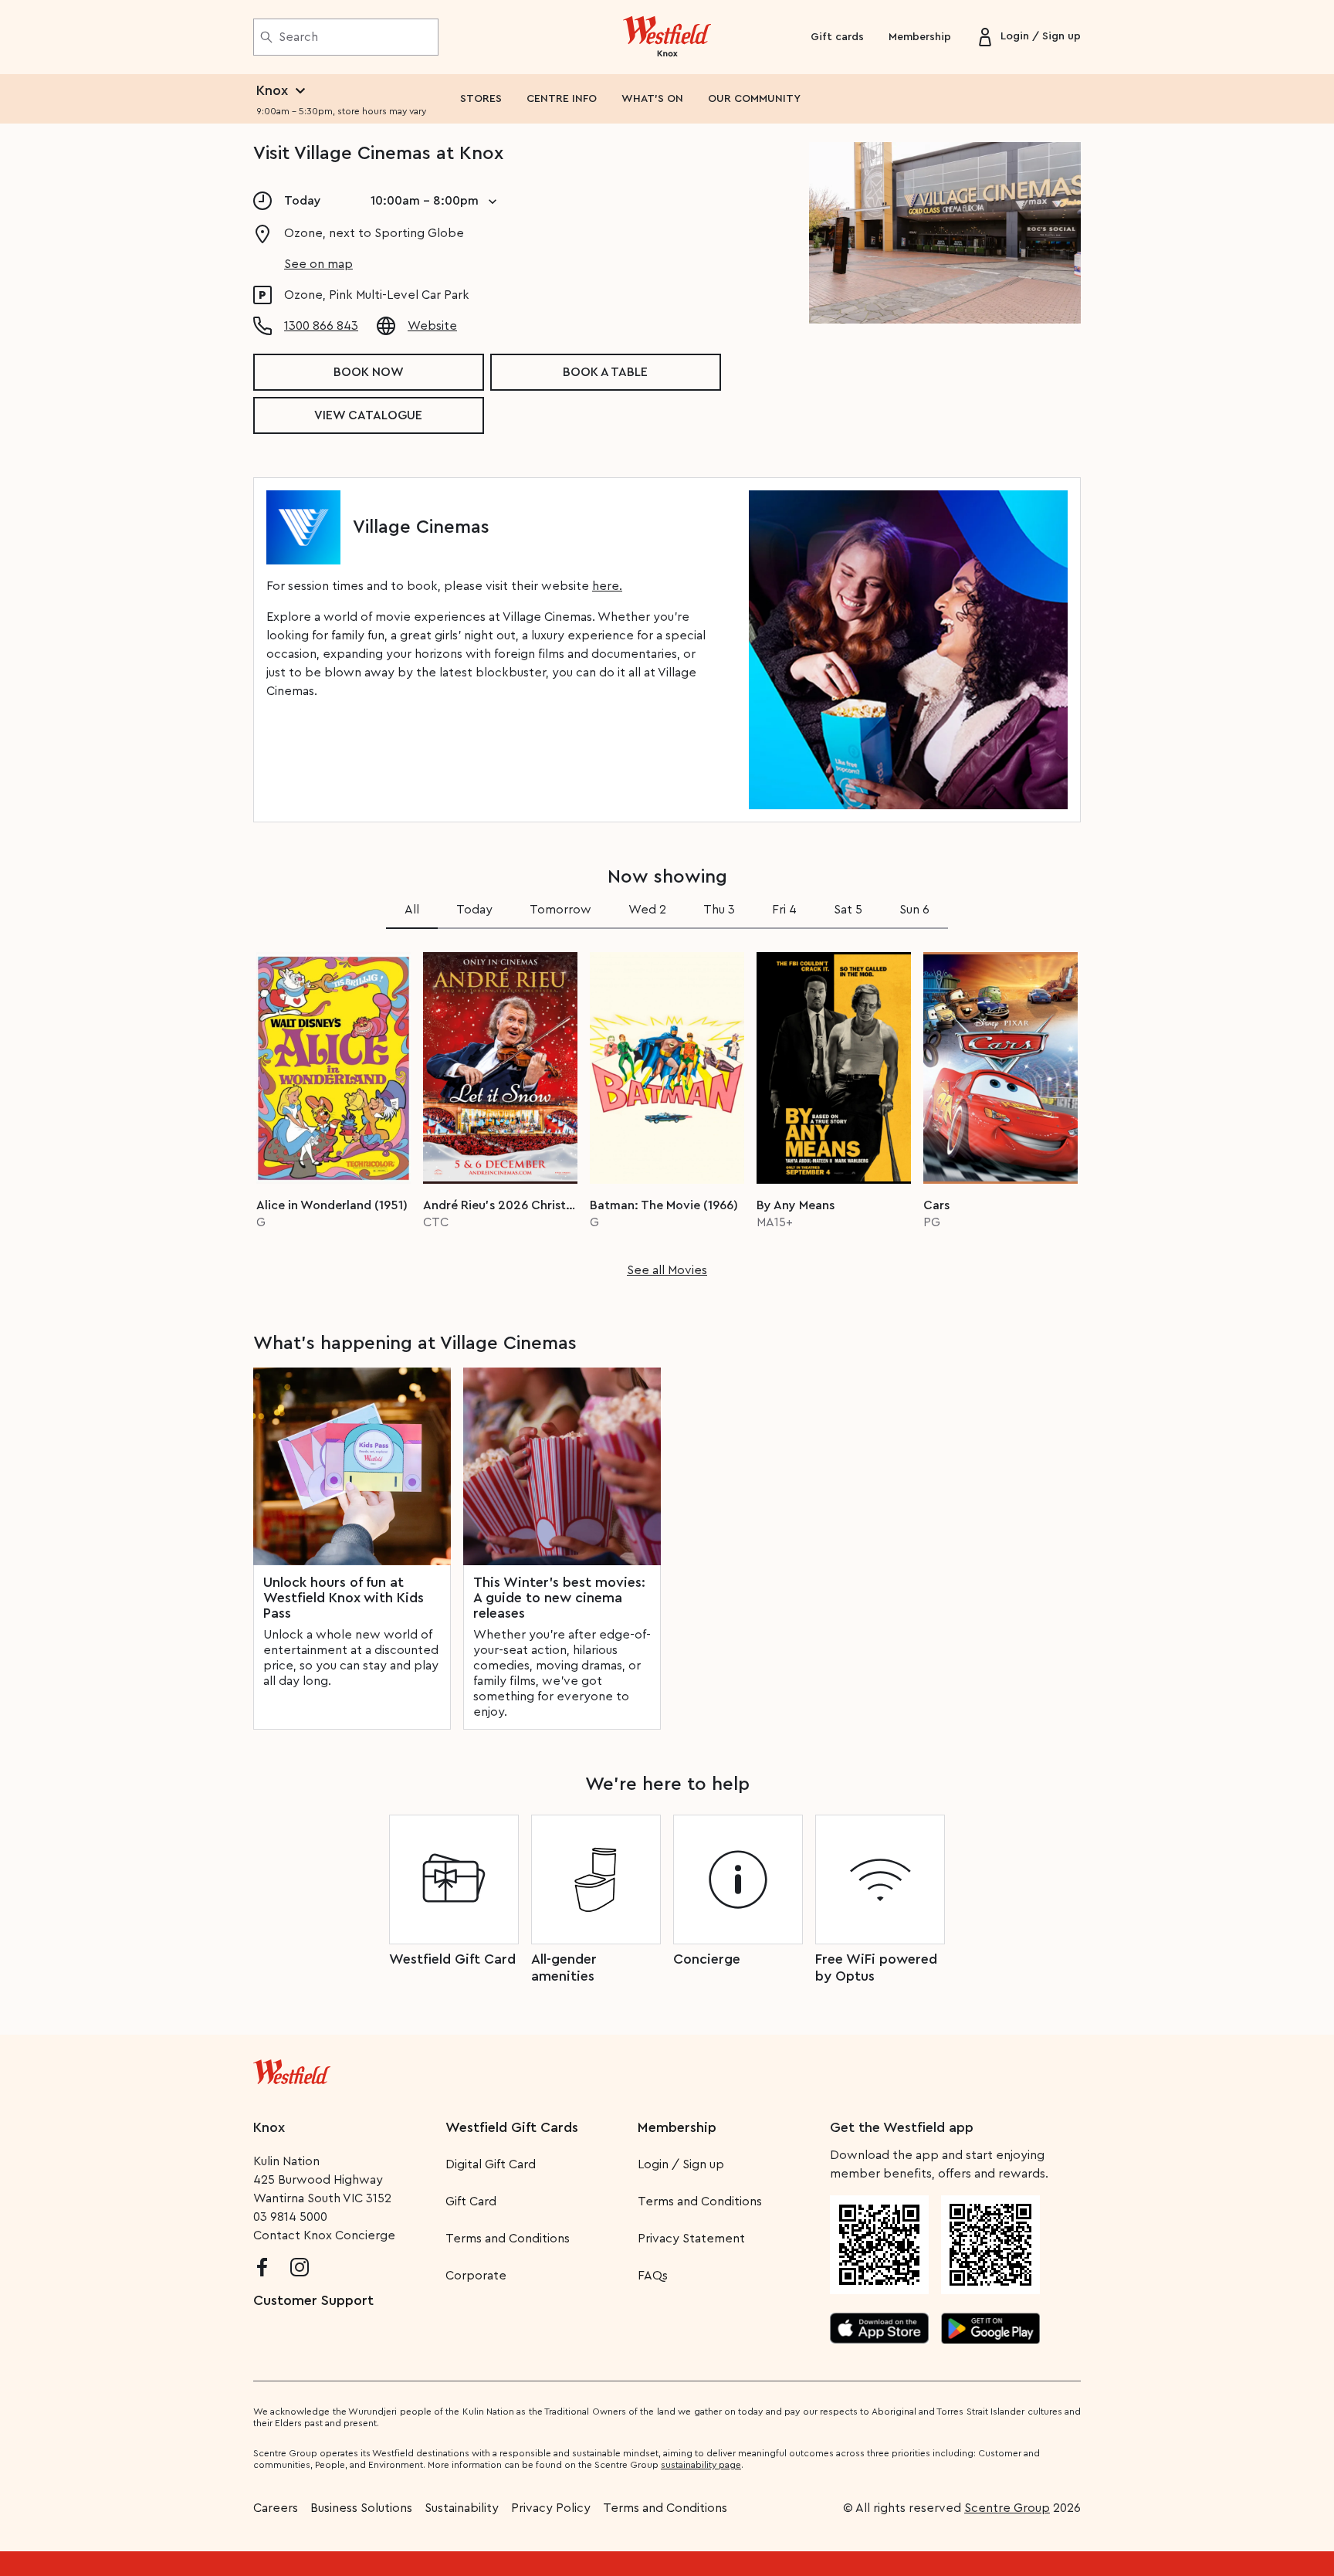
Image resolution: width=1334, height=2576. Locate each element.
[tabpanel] (667, 1110)
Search (298, 37)
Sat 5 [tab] (848, 910)
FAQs (653, 2276)
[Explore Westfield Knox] (667, 37)
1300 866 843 (321, 326)
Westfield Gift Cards (512, 2127)
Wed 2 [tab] (647, 910)
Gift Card (471, 2201)
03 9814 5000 (290, 2217)
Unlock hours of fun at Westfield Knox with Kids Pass (344, 1598)
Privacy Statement (691, 2239)
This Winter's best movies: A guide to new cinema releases (559, 1598)
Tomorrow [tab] (560, 910)
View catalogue (368, 415)
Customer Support (313, 2300)
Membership (920, 37)
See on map (318, 264)
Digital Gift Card (491, 2164)
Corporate (476, 2276)
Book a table (605, 372)
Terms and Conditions (508, 2239)
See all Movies (667, 1270)
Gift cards (837, 37)
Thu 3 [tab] (719, 910)
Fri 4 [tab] (784, 910)
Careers (276, 2508)
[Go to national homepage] (292, 2069)
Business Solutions (361, 2508)
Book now (369, 372)
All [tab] (412, 910)
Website (432, 326)
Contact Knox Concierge (324, 2235)
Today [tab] (474, 910)
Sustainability (462, 2508)
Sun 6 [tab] (914, 910)
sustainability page (701, 2465)
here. (607, 586)
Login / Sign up (681, 2164)
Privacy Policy (551, 2508)
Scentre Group (1007, 2508)
